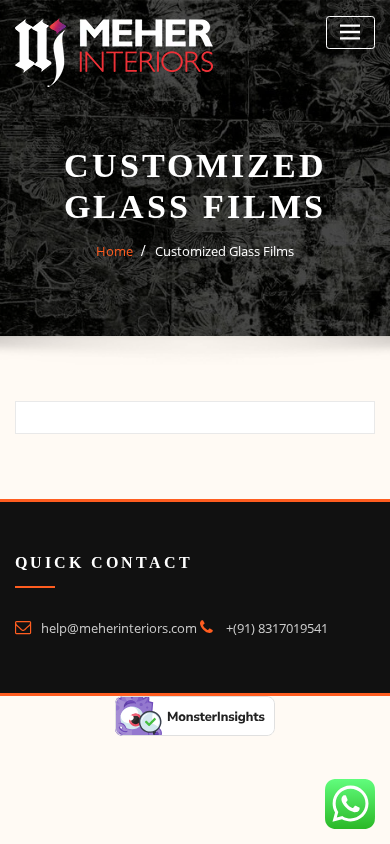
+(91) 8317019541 (277, 628)
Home (114, 251)
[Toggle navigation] (350, 32)
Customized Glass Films (224, 251)
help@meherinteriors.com (119, 628)
